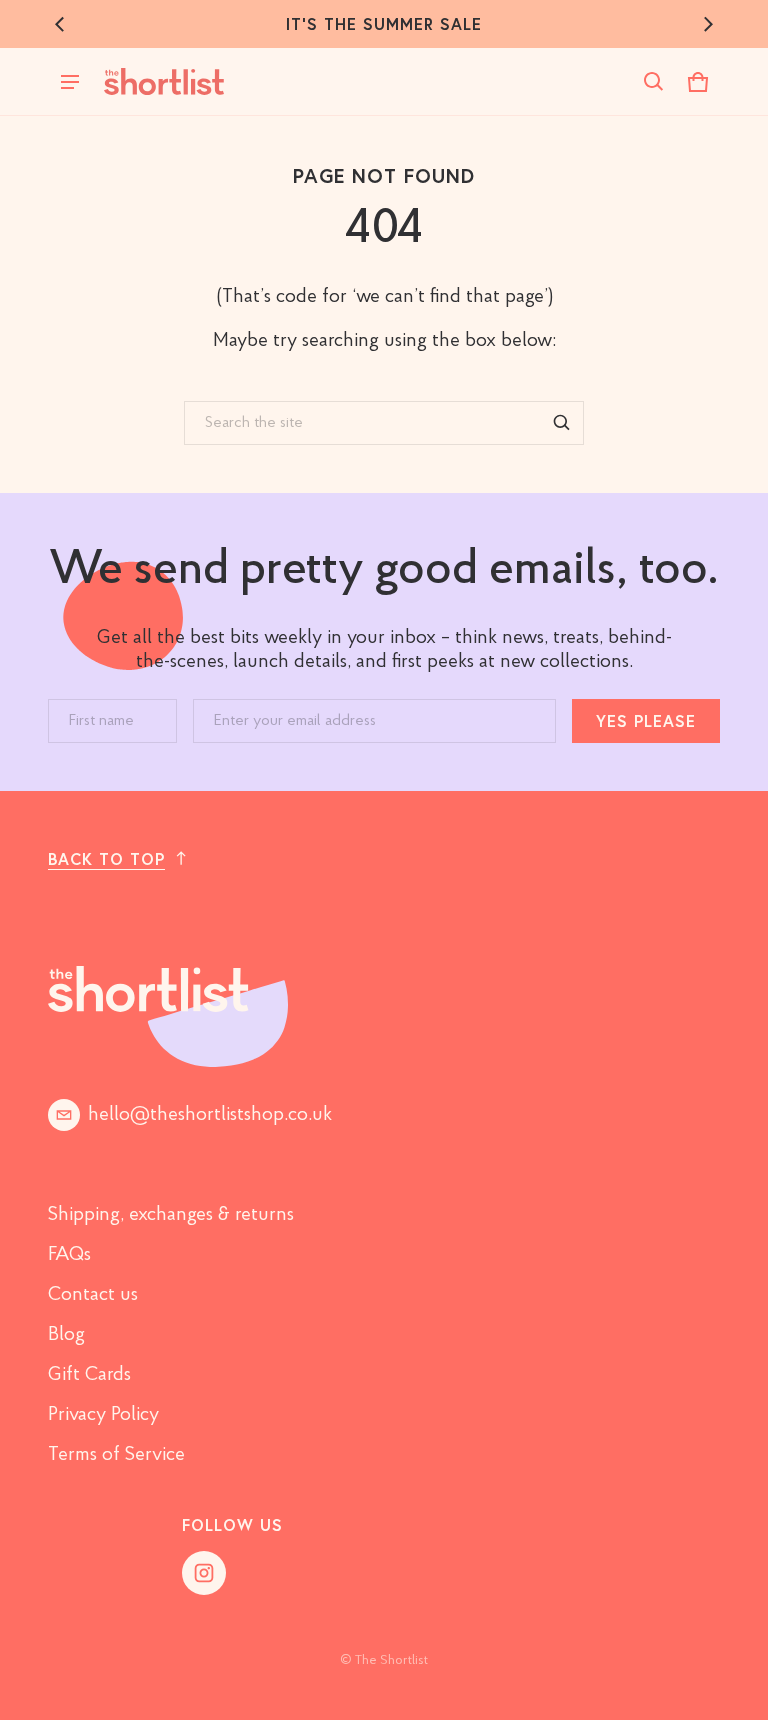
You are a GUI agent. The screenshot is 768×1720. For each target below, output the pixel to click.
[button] (654, 82)
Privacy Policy (103, 1415)
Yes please (646, 720)
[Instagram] (204, 1573)
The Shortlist (391, 1660)
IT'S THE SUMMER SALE (384, 23)
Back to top (106, 858)
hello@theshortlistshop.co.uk (210, 1115)
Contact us (93, 1295)
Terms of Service (116, 1455)
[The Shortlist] (164, 82)
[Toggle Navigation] (70, 82)
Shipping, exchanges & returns (171, 1215)
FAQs (69, 1255)
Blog (66, 1335)
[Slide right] (708, 24)
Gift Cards (89, 1375)
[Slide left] (60, 24)
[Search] (562, 423)
